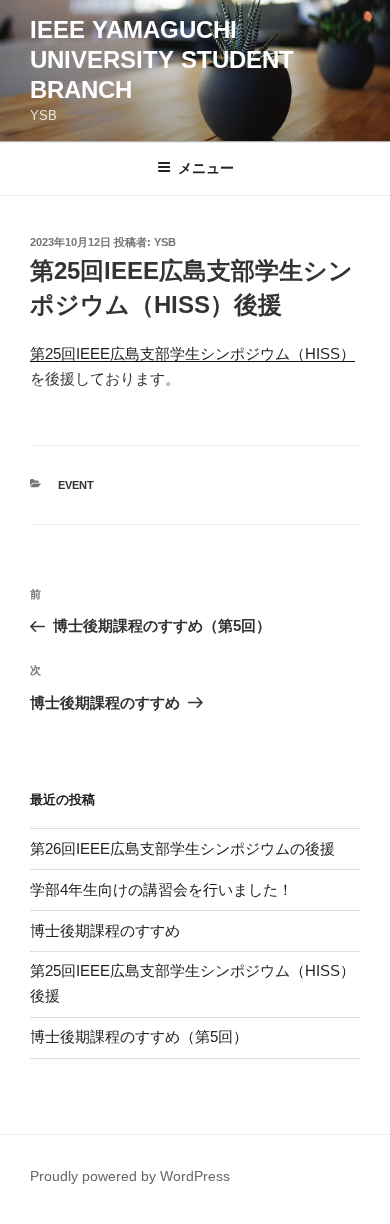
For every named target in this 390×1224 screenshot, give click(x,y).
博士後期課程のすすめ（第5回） (139, 1036)
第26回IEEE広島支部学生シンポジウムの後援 (182, 848)
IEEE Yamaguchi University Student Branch (162, 59)
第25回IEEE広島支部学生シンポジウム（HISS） (192, 353)
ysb (165, 242)
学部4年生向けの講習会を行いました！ (161, 889)
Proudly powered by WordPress (130, 1176)
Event (76, 485)
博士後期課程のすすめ (105, 930)
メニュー (206, 168)
